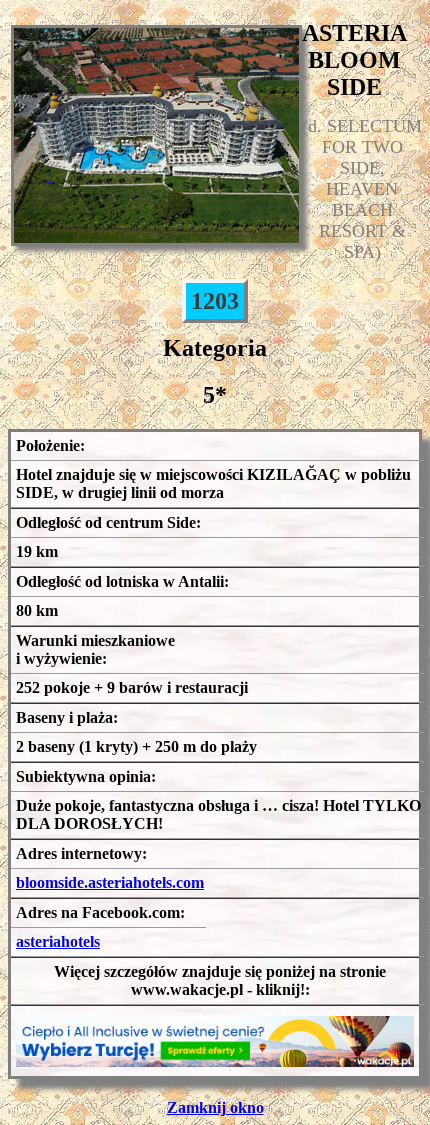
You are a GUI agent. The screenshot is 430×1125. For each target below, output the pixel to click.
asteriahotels (58, 941)
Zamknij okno (215, 1107)
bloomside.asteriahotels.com (110, 882)
